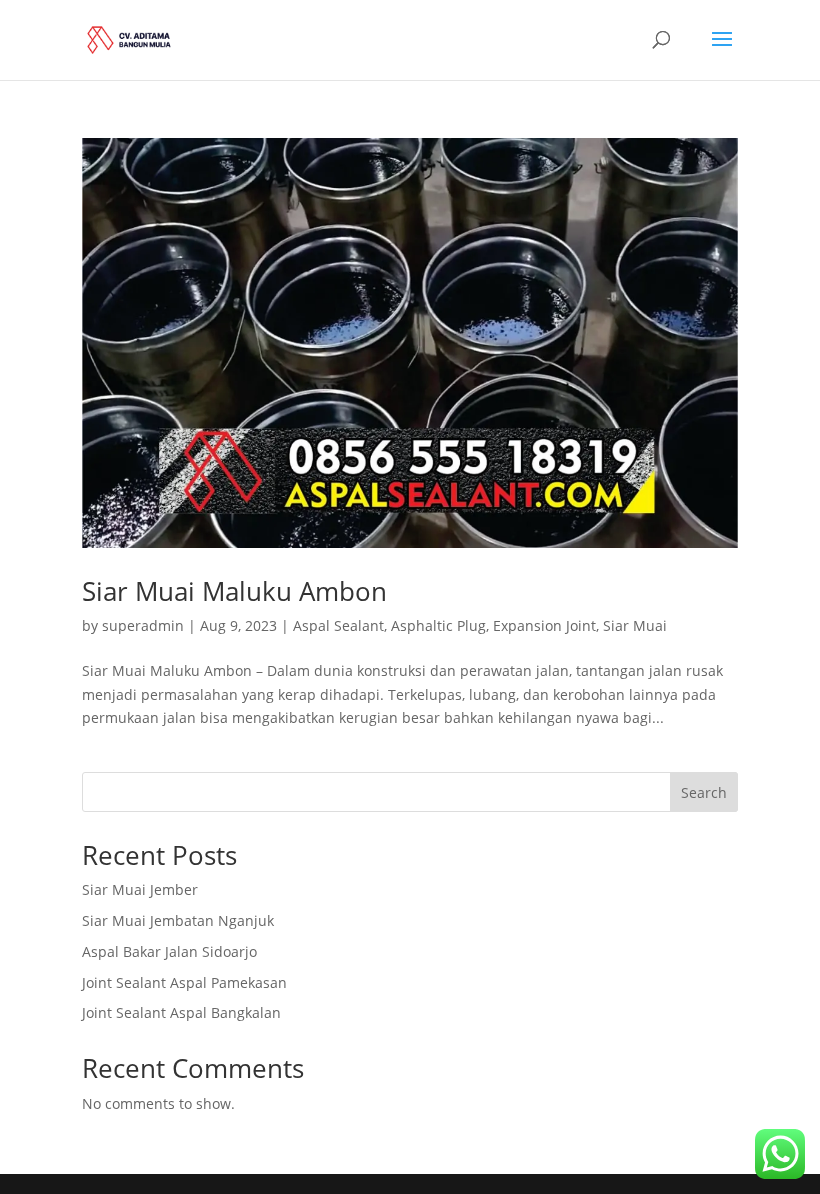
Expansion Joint (544, 625)
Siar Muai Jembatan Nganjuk (178, 920)
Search (704, 792)
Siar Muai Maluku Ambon (234, 591)
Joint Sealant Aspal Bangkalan (181, 1012)
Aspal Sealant (338, 625)
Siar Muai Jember (140, 889)
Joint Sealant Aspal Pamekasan (184, 982)
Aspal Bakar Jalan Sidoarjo (169, 951)
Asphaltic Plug (438, 625)
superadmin (143, 625)
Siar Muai (635, 625)
